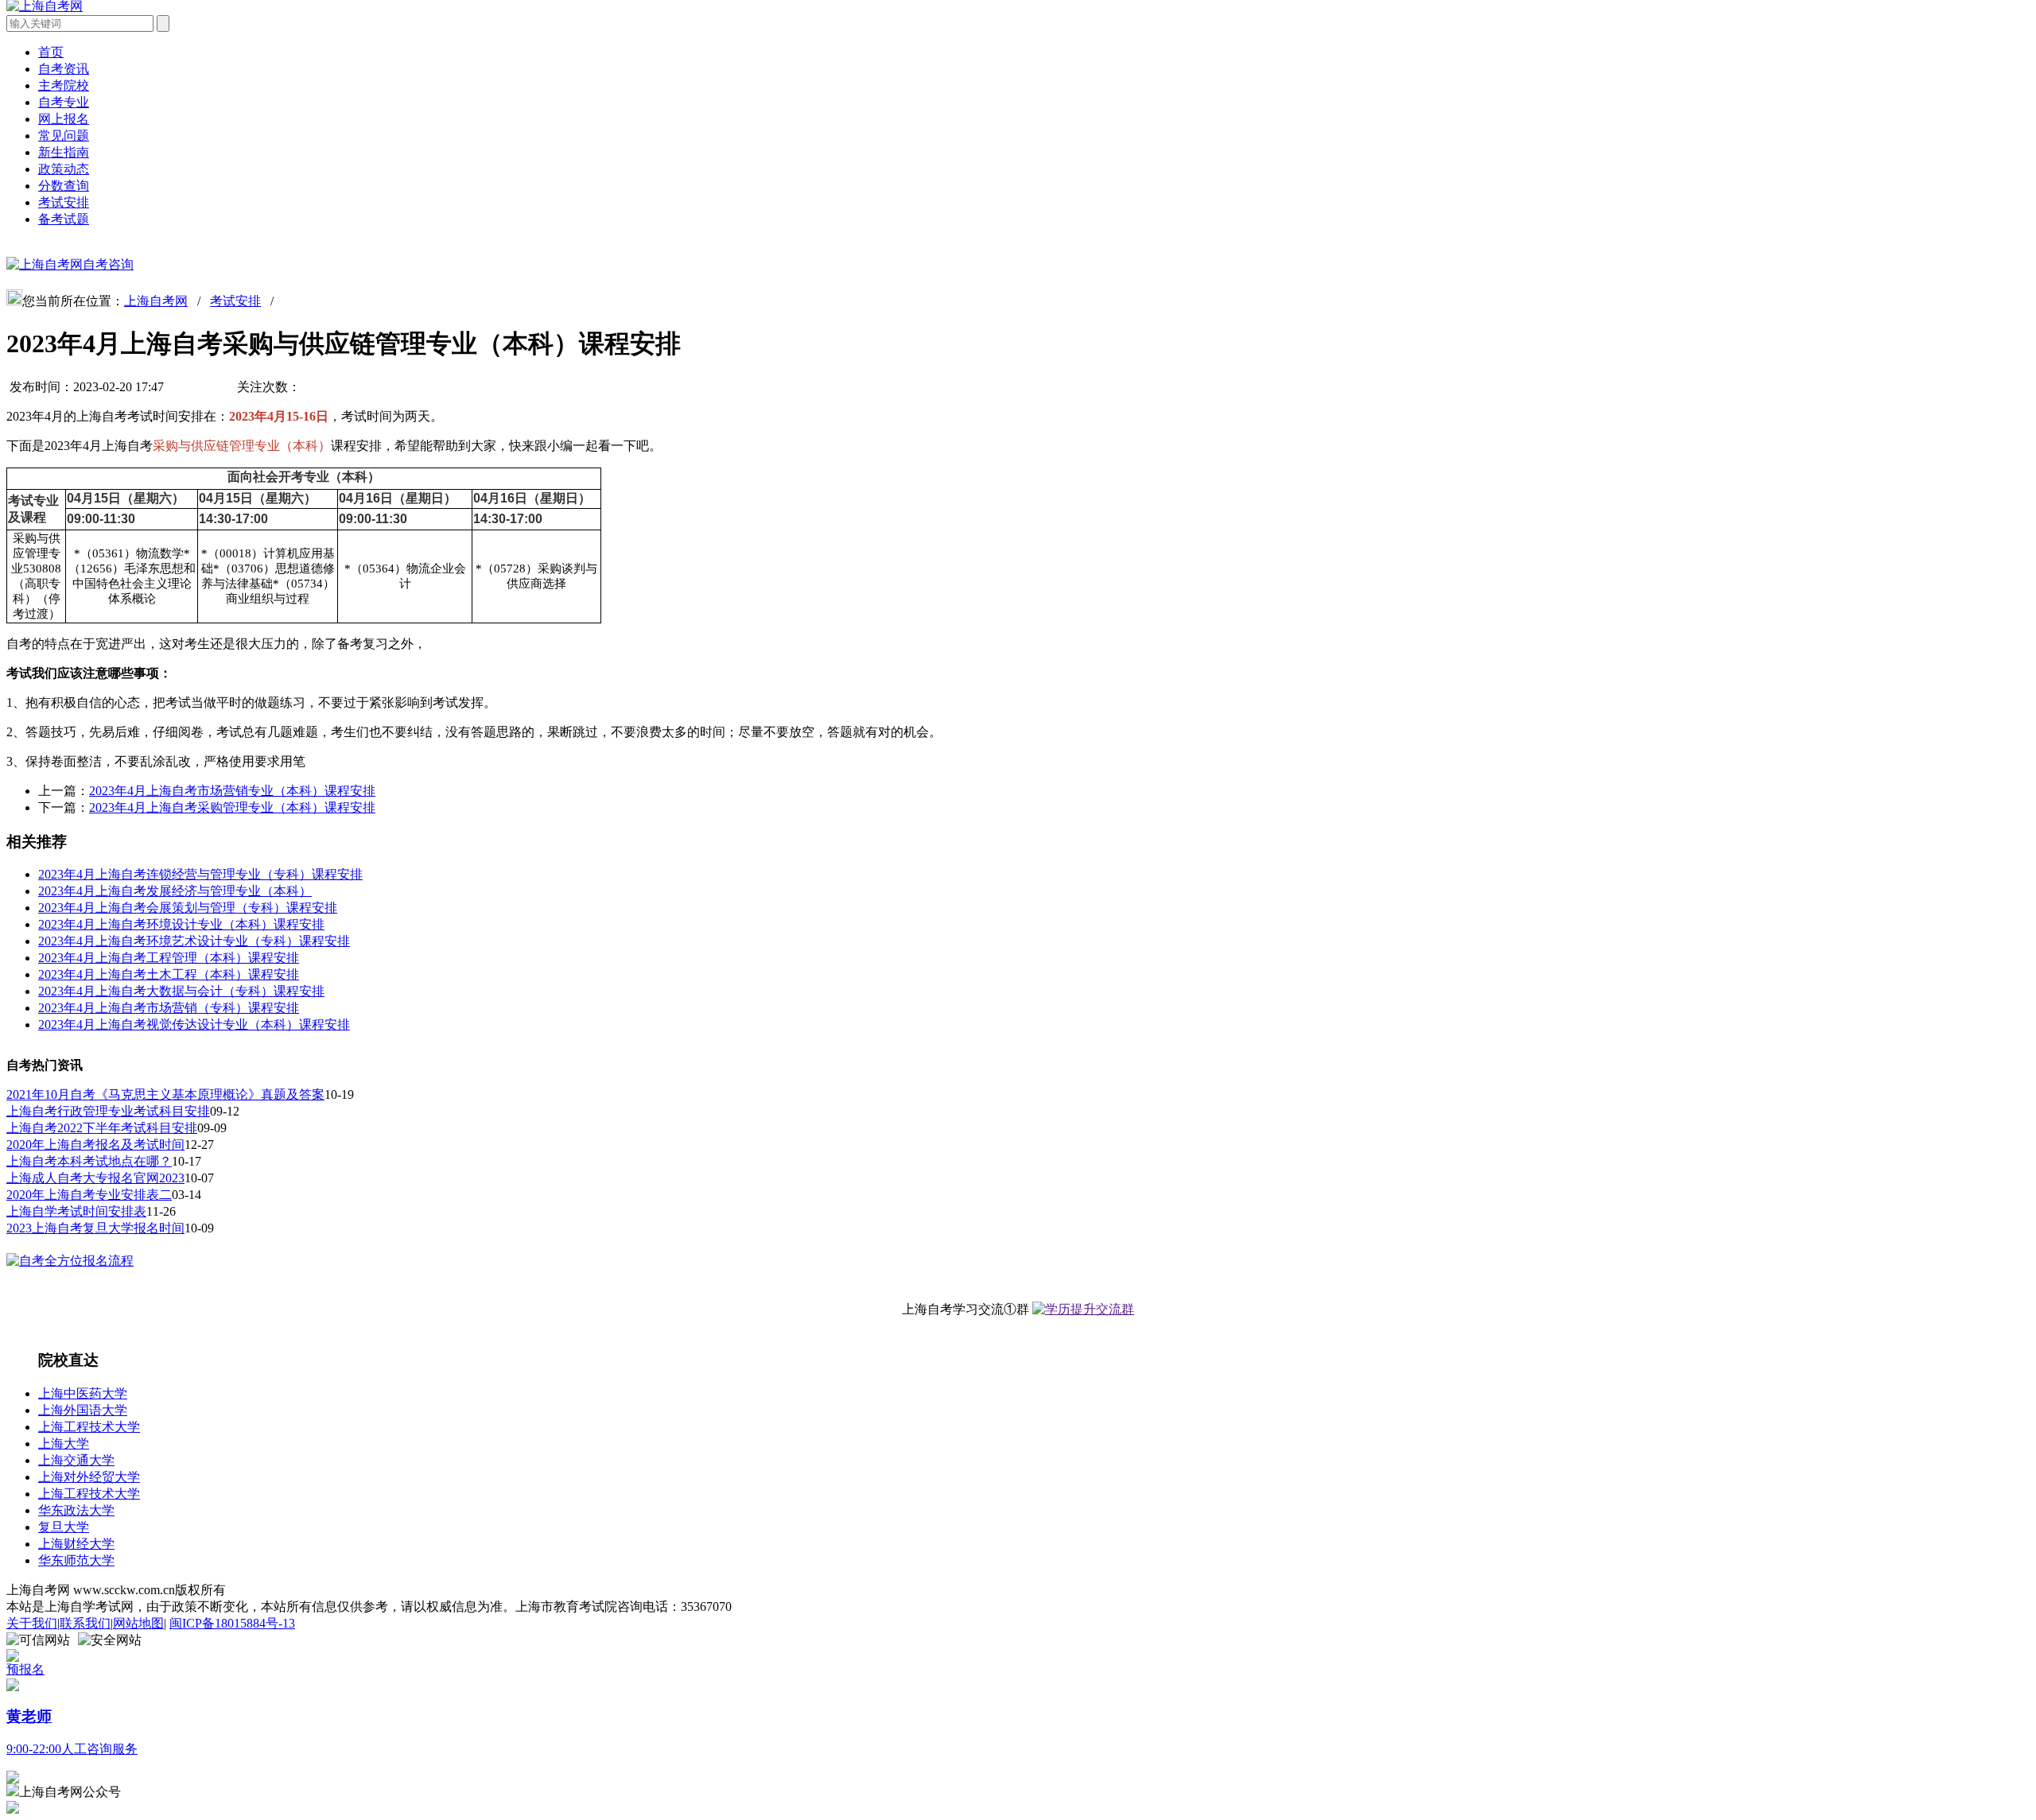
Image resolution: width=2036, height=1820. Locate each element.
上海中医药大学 (83, 1393)
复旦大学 (64, 1527)
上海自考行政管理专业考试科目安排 (108, 1111)
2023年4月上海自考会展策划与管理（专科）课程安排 (188, 908)
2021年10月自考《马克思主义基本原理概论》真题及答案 (165, 1094)
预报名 (25, 1669)
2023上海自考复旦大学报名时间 (95, 1228)
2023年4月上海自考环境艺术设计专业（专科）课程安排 (194, 941)
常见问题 (64, 136)
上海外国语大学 (83, 1410)
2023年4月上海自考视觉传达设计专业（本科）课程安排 (194, 1024)
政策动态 (64, 169)
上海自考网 (156, 301)
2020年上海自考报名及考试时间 (95, 1145)
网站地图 (138, 1623)
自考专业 (64, 102)
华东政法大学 (76, 1510)
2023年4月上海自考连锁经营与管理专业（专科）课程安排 (200, 874)
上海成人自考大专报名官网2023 (95, 1178)
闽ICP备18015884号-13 (232, 1623)
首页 (51, 52)
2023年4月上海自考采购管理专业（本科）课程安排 (232, 807)
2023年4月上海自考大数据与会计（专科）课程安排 (181, 991)
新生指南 (64, 152)
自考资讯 (64, 69)
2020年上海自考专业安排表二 (89, 1195)
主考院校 (64, 85)
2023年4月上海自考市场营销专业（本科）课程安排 (232, 791)
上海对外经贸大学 (89, 1477)
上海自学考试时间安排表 (76, 1211)
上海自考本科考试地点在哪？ (89, 1161)
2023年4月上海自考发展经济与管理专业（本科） (175, 891)
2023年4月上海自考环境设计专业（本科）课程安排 (181, 924)
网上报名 (64, 119)
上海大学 (64, 1444)
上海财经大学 (76, 1544)
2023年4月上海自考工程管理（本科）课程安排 (169, 958)
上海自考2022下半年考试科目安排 (102, 1128)
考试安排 (64, 202)
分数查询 (64, 186)
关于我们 (32, 1623)
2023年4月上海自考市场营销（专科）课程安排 (169, 1008)
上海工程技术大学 (89, 1427)
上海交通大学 (76, 1460)
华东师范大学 (76, 1560)
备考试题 (64, 219)
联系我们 (85, 1623)
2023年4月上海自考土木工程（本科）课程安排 (169, 974)
